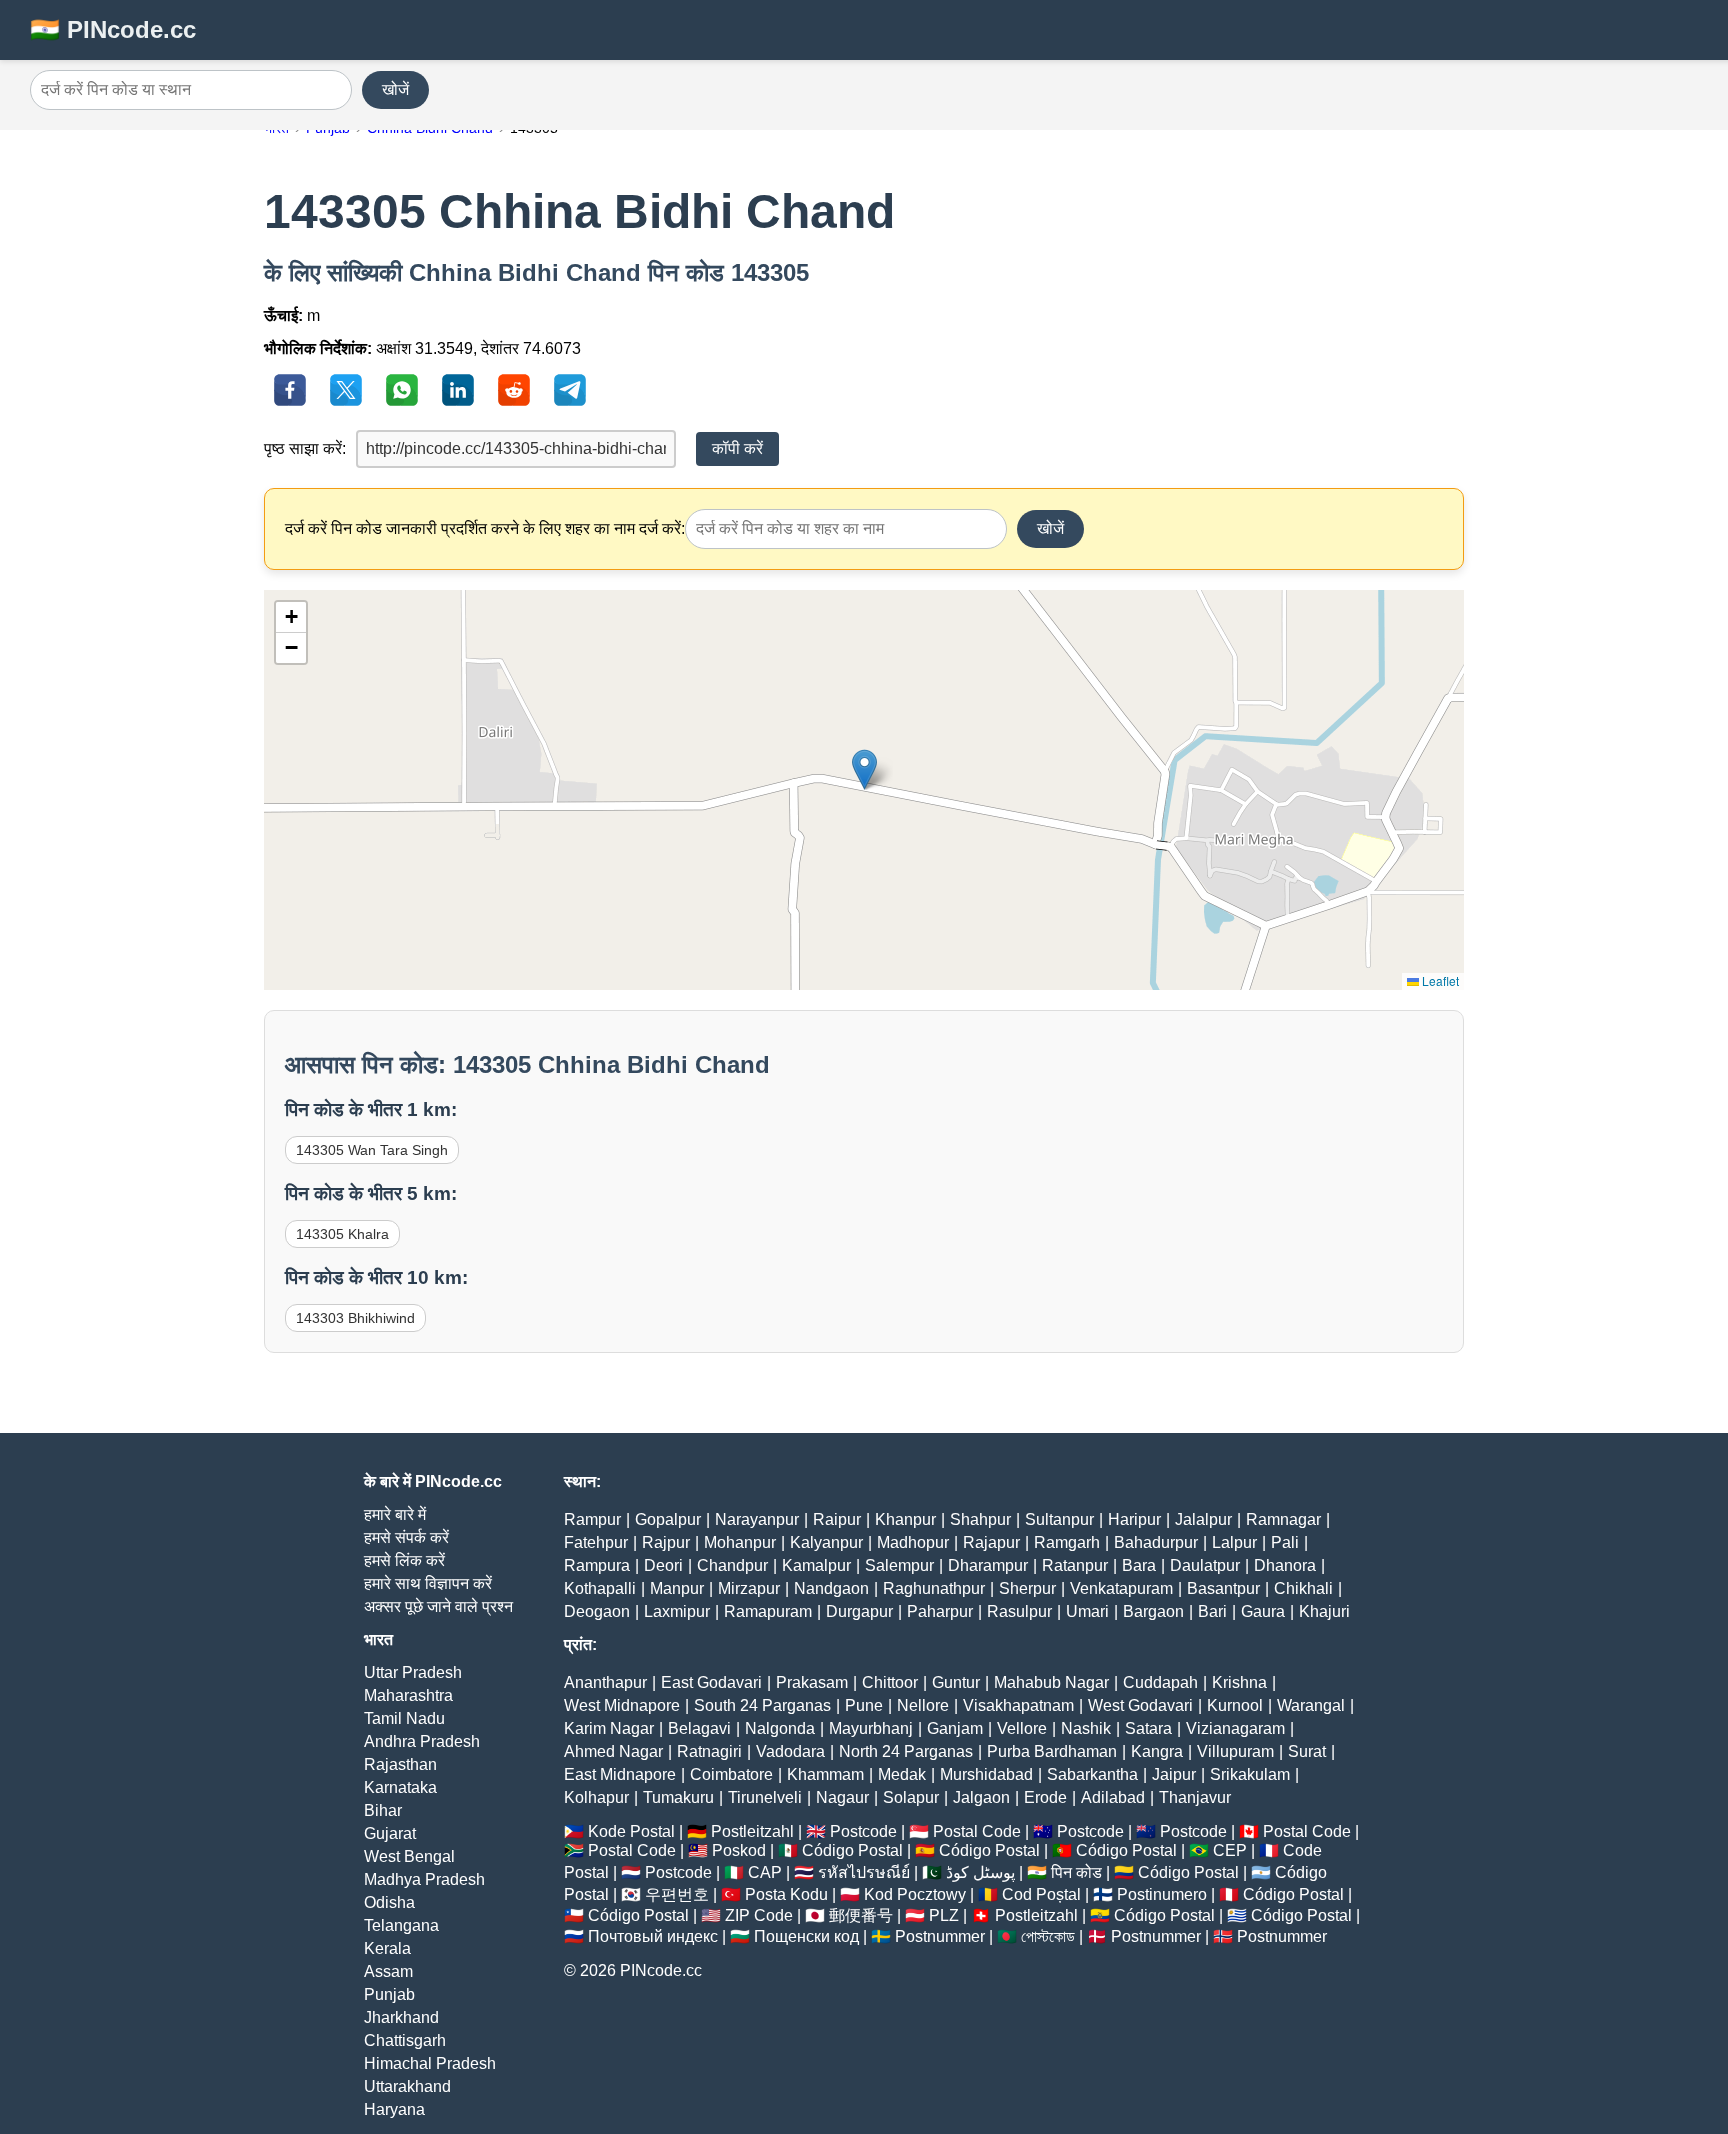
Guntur (956, 1682)
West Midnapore (622, 1705)
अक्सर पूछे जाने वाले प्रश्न (438, 1606)
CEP (1230, 1850)
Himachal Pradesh (430, 2063)
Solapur (911, 1797)
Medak (902, 1774)
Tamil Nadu (404, 1718)
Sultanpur (1059, 1519)
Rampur (592, 1519)
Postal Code (977, 1831)
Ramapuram (768, 1611)
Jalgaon (981, 1797)
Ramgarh (1067, 1542)
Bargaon (1153, 1611)
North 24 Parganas (906, 1751)
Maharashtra (408, 1695)
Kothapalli (600, 1588)
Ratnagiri (709, 1751)
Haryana (394, 2109)
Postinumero (1162, 1894)
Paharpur (940, 1611)
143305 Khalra (342, 1234)
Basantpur (1223, 1588)
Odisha (389, 1902)
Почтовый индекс (653, 1936)
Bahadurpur (1156, 1542)
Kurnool (1235, 1705)
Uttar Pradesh (413, 1672)
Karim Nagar (609, 1728)
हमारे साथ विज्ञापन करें (428, 1583)
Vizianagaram (1235, 1728)
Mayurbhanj (871, 1728)
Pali (1285, 1542)
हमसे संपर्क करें (406, 1537)
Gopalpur (668, 1519)
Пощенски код (806, 1936)
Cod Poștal (1041, 1894)
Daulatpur (1205, 1565)
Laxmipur (677, 1611)
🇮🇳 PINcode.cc (113, 29)
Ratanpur (1075, 1565)
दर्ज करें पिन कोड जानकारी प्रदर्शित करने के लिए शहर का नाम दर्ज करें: (485, 528)
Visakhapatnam (1018, 1705)
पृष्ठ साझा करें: (305, 448)
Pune (864, 1705)
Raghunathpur (934, 1588)
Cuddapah (1160, 1682)
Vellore (1022, 1728)
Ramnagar (1283, 1519)
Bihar (383, 1810)
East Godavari (711, 1682)
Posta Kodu (786, 1894)
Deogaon (597, 1611)
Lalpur (1234, 1542)
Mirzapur (749, 1588)
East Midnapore (620, 1774)
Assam (388, 1971)
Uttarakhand (407, 2086)
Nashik (1086, 1728)
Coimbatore (731, 1774)
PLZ (944, 1915)
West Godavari (1140, 1705)
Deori (663, 1565)
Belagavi (699, 1728)
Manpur (677, 1588)
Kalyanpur (826, 1542)
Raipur (837, 1519)
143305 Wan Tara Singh (372, 1150)
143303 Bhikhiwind (355, 1318)
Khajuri (1324, 1611)
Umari (1087, 1611)
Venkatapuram (1121, 1588)
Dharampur (988, 1565)
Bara (1139, 1565)
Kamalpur (816, 1565)
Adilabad (1113, 1797)
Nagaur (842, 1797)
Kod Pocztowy (915, 1894)
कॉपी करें (737, 448)
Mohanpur (740, 1542)
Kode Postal (631, 1831)
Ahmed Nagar (613, 1751)
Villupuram (1235, 1751)
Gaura (1263, 1611)
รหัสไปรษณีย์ (864, 1872)
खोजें (395, 89)
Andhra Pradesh (422, 1741)
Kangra (1157, 1751)
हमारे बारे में (395, 1514)
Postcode (863, 1831)
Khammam (825, 1774)
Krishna (1239, 1682)
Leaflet (1439, 980)
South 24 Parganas (762, 1705)
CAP (765, 1872)
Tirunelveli (765, 1797)
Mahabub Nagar (1051, 1682)
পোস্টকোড (1048, 1936)
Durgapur (859, 1611)
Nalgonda (780, 1728)
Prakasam (812, 1682)
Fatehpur (596, 1542)
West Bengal (409, 1856)
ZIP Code (759, 1915)
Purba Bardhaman (1052, 1751)
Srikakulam (1250, 1774)
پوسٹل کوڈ (980, 1872)
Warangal (1311, 1705)
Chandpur (732, 1565)
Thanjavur (1195, 1797)
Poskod (739, 1850)
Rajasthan (400, 1764)
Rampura (597, 1565)
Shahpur (980, 1519)
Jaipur (1174, 1774)
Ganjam (955, 1728)
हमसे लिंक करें (404, 1560)
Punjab (389, 1994)
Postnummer (940, 1936)
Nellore (923, 1705)
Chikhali (1303, 1588)
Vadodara (790, 1751)
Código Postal (852, 1850)
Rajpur (666, 1542)
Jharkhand (401, 2017)
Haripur (1134, 1519)
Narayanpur (757, 1519)
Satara (1148, 1728)
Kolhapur (596, 1797)
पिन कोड (1076, 1872)
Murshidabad (986, 1774)
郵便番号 (861, 1915)
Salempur (899, 1565)
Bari (1212, 1611)
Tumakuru (678, 1797)
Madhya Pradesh (424, 1879)
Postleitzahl (752, 1831)
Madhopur (913, 1542)
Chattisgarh (405, 2040)
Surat (1307, 1751)
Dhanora (1285, 1565)
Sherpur (1027, 1588)
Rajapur (991, 1542)
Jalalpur (1203, 1519)
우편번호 (677, 1894)
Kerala (387, 1948)
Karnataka (400, 1787)
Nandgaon (831, 1588)
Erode (1045, 1797)
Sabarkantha (1092, 1774)
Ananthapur (605, 1682)
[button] (864, 769)
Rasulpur (1019, 1611)
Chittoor (890, 1682)
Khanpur (905, 1519)
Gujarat (390, 1833)
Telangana (401, 1925)
